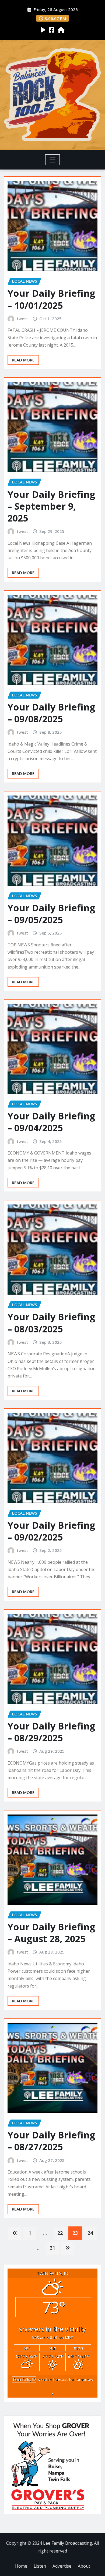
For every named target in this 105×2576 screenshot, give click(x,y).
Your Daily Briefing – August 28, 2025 (51, 1933)
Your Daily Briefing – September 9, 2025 (51, 506)
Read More (23, 360)
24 (90, 2233)
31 (52, 2248)
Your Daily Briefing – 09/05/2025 (51, 914)
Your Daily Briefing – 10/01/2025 (51, 299)
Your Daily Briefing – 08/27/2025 (51, 2141)
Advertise (62, 2566)
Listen (40, 2566)
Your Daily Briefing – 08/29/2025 (51, 1732)
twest (22, 319)
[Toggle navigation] (53, 160)
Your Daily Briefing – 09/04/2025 (51, 1122)
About (84, 2566)
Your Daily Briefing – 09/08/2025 (51, 713)
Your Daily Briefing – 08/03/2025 (51, 1323)
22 (60, 2233)
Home (21, 2566)
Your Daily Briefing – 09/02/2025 (51, 1531)
